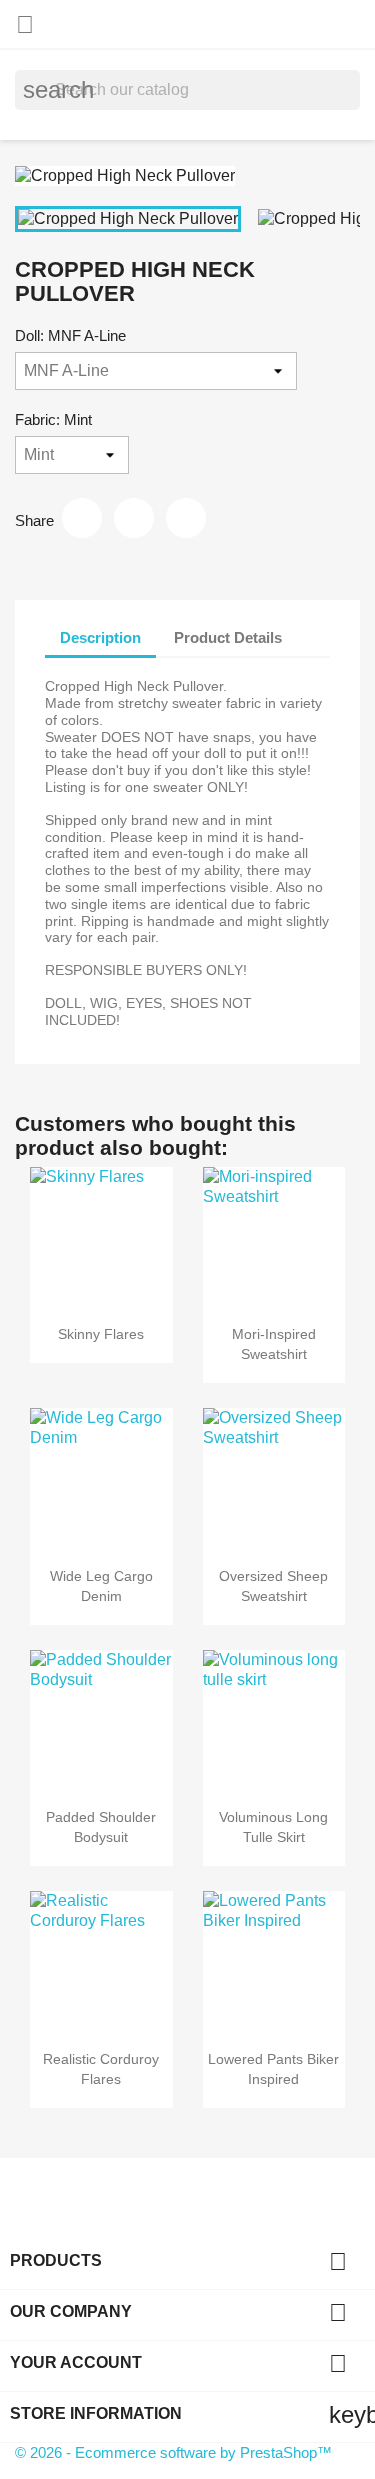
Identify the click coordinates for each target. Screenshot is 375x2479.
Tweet (134, 518)
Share (82, 518)
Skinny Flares (101, 1334)
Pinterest (186, 518)
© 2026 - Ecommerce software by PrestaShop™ (173, 2452)
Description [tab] (100, 637)
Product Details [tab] (228, 637)
